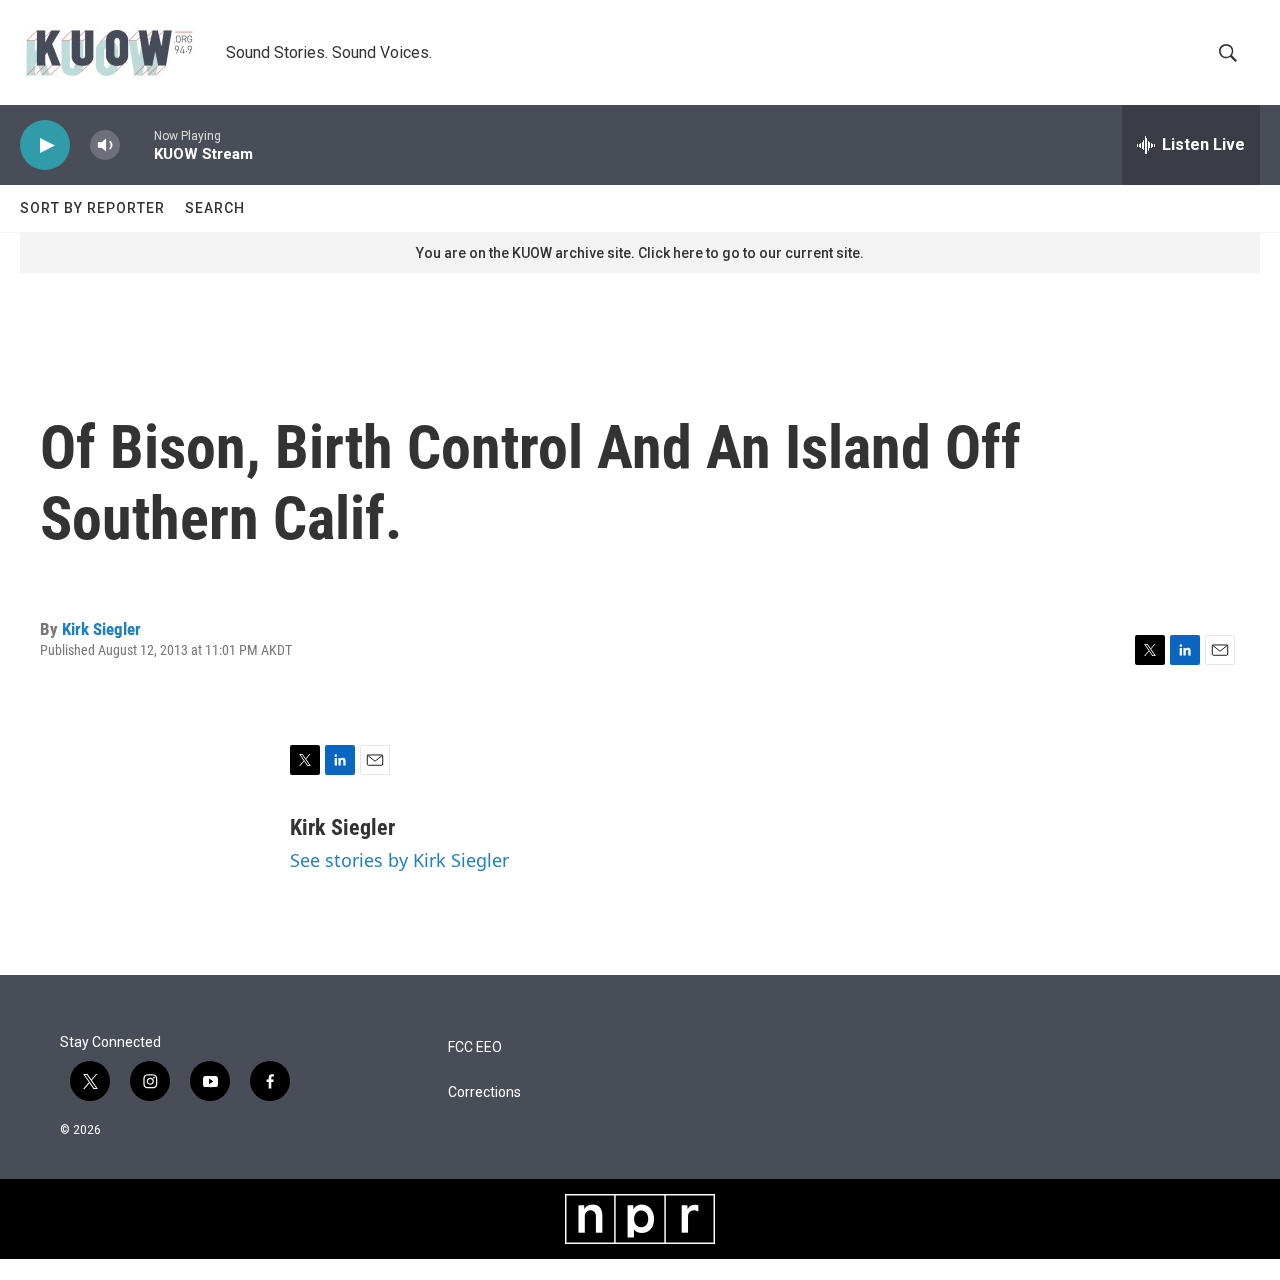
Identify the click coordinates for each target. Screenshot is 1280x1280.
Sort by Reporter (92, 208)
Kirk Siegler (101, 629)
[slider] (137, 144)
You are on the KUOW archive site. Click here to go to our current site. (640, 253)
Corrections (484, 1092)
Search (215, 208)
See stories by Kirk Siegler (399, 860)
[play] (45, 145)
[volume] (105, 145)
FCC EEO (475, 1047)
